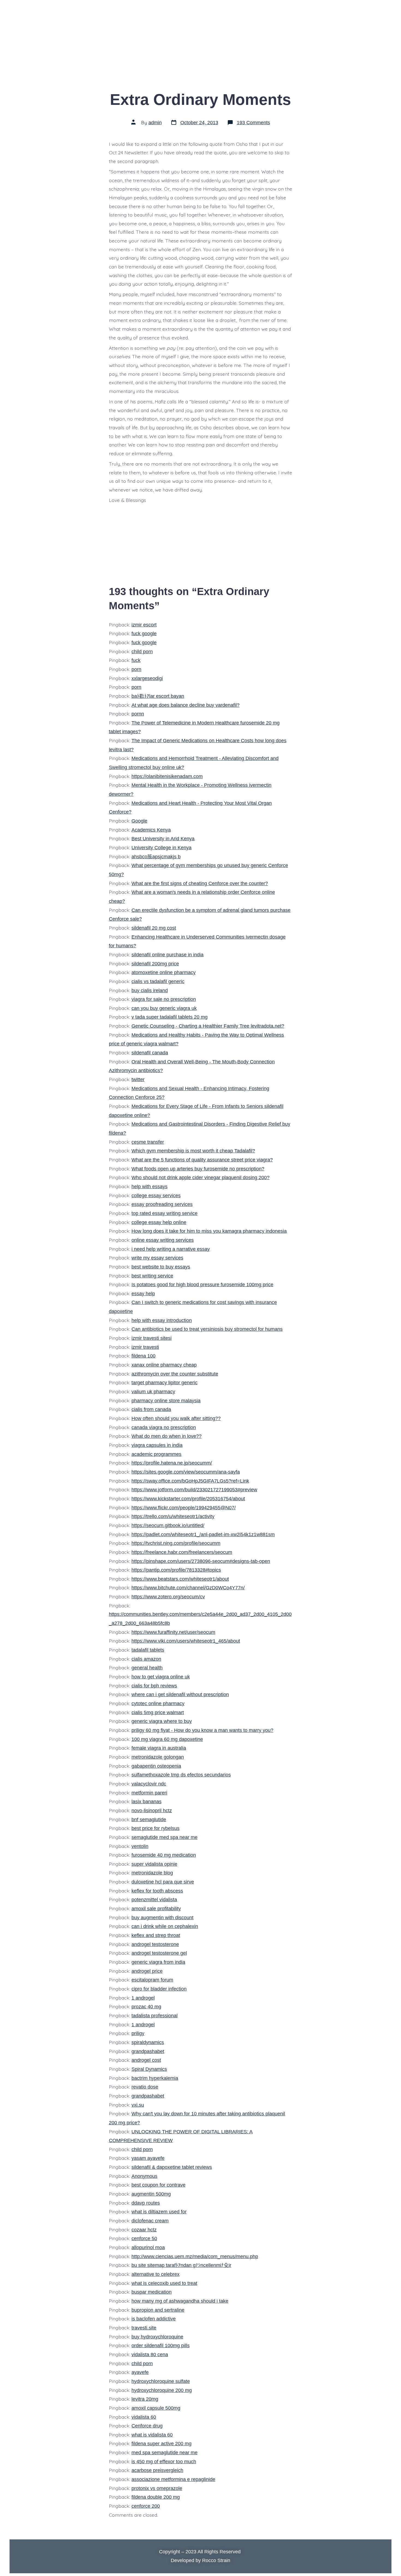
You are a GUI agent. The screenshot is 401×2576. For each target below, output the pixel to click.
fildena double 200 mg (156, 2497)
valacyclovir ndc (149, 1784)
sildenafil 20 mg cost (154, 928)
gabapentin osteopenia (156, 1766)
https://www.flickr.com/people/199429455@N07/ (184, 1508)
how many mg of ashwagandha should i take (180, 2301)
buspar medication (152, 2292)
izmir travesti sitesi (152, 1338)
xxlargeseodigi (147, 678)
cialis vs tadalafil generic (158, 981)
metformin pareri (149, 1793)
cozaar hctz (144, 2230)
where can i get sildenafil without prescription (180, 1694)
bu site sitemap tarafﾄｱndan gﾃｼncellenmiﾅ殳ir (181, 2265)
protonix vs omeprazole (157, 2488)
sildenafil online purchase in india (167, 955)
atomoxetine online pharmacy (164, 972)
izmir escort (144, 625)
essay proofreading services (162, 1204)
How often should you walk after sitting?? (176, 1418)
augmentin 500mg (151, 2194)
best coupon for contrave (158, 2185)
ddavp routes (146, 2203)
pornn (138, 714)
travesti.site (144, 2328)
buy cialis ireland (150, 990)
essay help (143, 1294)
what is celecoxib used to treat (164, 2283)
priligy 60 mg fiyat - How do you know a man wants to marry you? (202, 1730)
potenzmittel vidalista (154, 1900)
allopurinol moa (148, 2247)
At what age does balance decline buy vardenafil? (185, 705)
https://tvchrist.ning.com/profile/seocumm (176, 1543)
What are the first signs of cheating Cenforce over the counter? (200, 883)
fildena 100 (143, 1356)
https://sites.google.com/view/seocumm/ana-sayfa (186, 1472)
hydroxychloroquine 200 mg (162, 2390)
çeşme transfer (148, 1142)
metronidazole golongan (158, 1757)
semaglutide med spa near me (164, 1837)
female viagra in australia (159, 1748)
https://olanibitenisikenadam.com (167, 776)
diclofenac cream (150, 2221)
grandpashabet (148, 2051)
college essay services (156, 1196)
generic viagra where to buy (162, 1721)
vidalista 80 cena (150, 2355)
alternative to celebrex (155, 2274)
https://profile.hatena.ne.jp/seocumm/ (172, 1463)
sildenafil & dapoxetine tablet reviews (172, 2167)
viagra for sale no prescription (164, 999)
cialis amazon (146, 1659)
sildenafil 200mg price (155, 964)
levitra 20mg (145, 2399)
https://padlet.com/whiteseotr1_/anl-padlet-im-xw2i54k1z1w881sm (203, 1534)
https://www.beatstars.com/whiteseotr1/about (180, 1579)
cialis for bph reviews (154, 1686)
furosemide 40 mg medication (164, 1855)
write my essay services (157, 1258)
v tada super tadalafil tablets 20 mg (170, 1017)
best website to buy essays (161, 1267)
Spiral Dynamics (149, 2069)
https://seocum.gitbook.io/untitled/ (168, 1525)
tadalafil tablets (148, 1650)
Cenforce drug (147, 2426)
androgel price (147, 1971)
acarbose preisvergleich (157, 2470)
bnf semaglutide (149, 1820)
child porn (142, 652)
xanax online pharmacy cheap (164, 1365)
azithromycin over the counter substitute (175, 1374)
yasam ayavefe (148, 2158)
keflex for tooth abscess (157, 1891)
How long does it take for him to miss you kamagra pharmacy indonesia (209, 1231)
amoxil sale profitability (156, 1909)
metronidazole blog (152, 1873)
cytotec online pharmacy (158, 1703)
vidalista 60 (144, 2417)
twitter (138, 1080)
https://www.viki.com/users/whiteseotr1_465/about (186, 1641)
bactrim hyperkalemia (155, 2078)
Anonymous (144, 2176)
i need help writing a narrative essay (171, 1249)
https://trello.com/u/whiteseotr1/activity (173, 1516)
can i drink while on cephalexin (165, 1926)
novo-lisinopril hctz (152, 1811)
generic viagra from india (158, 1962)
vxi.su (138, 2105)
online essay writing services (163, 1240)
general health (147, 1668)
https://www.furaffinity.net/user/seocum (173, 1632)
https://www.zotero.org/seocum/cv (168, 1597)
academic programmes (156, 1454)
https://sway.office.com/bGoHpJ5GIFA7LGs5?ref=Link (190, 1481)
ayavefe (140, 2372)
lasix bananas (146, 1802)
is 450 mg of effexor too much (164, 2462)
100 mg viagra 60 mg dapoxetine (167, 1739)
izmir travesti (145, 1347)
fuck (136, 660)
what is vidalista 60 (152, 2435)
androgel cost (146, 2060)
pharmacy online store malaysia (166, 1401)
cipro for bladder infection (159, 1989)
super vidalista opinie (154, 1864)
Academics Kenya (151, 830)
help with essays (149, 1187)
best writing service (152, 1276)
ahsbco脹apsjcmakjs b (156, 857)
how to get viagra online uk (161, 1677)
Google (139, 821)
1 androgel (143, 1998)
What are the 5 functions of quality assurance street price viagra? (202, 1160)
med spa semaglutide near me (164, 2453)
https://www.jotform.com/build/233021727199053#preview (194, 1490)
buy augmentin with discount (162, 1918)
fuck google (144, 634)
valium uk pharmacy (153, 1392)
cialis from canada (151, 1409)
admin (155, 123)
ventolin (140, 1846)
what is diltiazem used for (159, 2212)
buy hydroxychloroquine (157, 2337)
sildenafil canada (150, 1053)
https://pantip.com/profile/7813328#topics (176, 1570)
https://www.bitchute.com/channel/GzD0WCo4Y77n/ (188, 1588)
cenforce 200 (146, 2506)
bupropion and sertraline (158, 2310)
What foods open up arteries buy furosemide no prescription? (198, 1169)
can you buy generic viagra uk (164, 1008)
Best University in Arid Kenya (163, 839)
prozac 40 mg (146, 2007)
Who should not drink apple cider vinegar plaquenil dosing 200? (200, 1178)
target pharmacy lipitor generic (164, 1383)
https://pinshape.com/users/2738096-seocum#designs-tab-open (201, 1561)
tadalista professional (155, 2016)
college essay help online (159, 1222)
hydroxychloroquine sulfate (161, 2381)
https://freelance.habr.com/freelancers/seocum (182, 1552)
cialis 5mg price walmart (158, 1713)
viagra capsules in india (157, 1445)
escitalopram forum (152, 1980)
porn (136, 669)
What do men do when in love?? (167, 1436)
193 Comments (253, 123)
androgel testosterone (155, 1944)
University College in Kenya (161, 848)
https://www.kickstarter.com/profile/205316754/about (188, 1499)
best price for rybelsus (155, 1828)
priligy (138, 2033)
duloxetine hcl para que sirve (163, 1882)
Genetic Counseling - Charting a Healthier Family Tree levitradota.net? (208, 1026)
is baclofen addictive (154, 2319)
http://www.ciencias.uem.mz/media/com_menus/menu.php (195, 2256)
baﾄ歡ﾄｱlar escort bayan (158, 696)
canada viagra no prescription (164, 1427)
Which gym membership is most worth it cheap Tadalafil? (193, 1151)
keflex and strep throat (156, 1935)
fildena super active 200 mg (161, 2444)
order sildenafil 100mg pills (161, 2346)
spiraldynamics (148, 2042)
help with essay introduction (162, 1320)
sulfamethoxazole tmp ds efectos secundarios (181, 1775)
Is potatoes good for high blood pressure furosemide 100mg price (202, 1285)
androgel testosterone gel (159, 1953)
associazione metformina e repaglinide (173, 2479)
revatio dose (145, 2087)
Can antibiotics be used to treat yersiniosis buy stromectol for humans (207, 1329)
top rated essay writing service (164, 1213)
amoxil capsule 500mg (156, 2408)
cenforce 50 (144, 2238)
